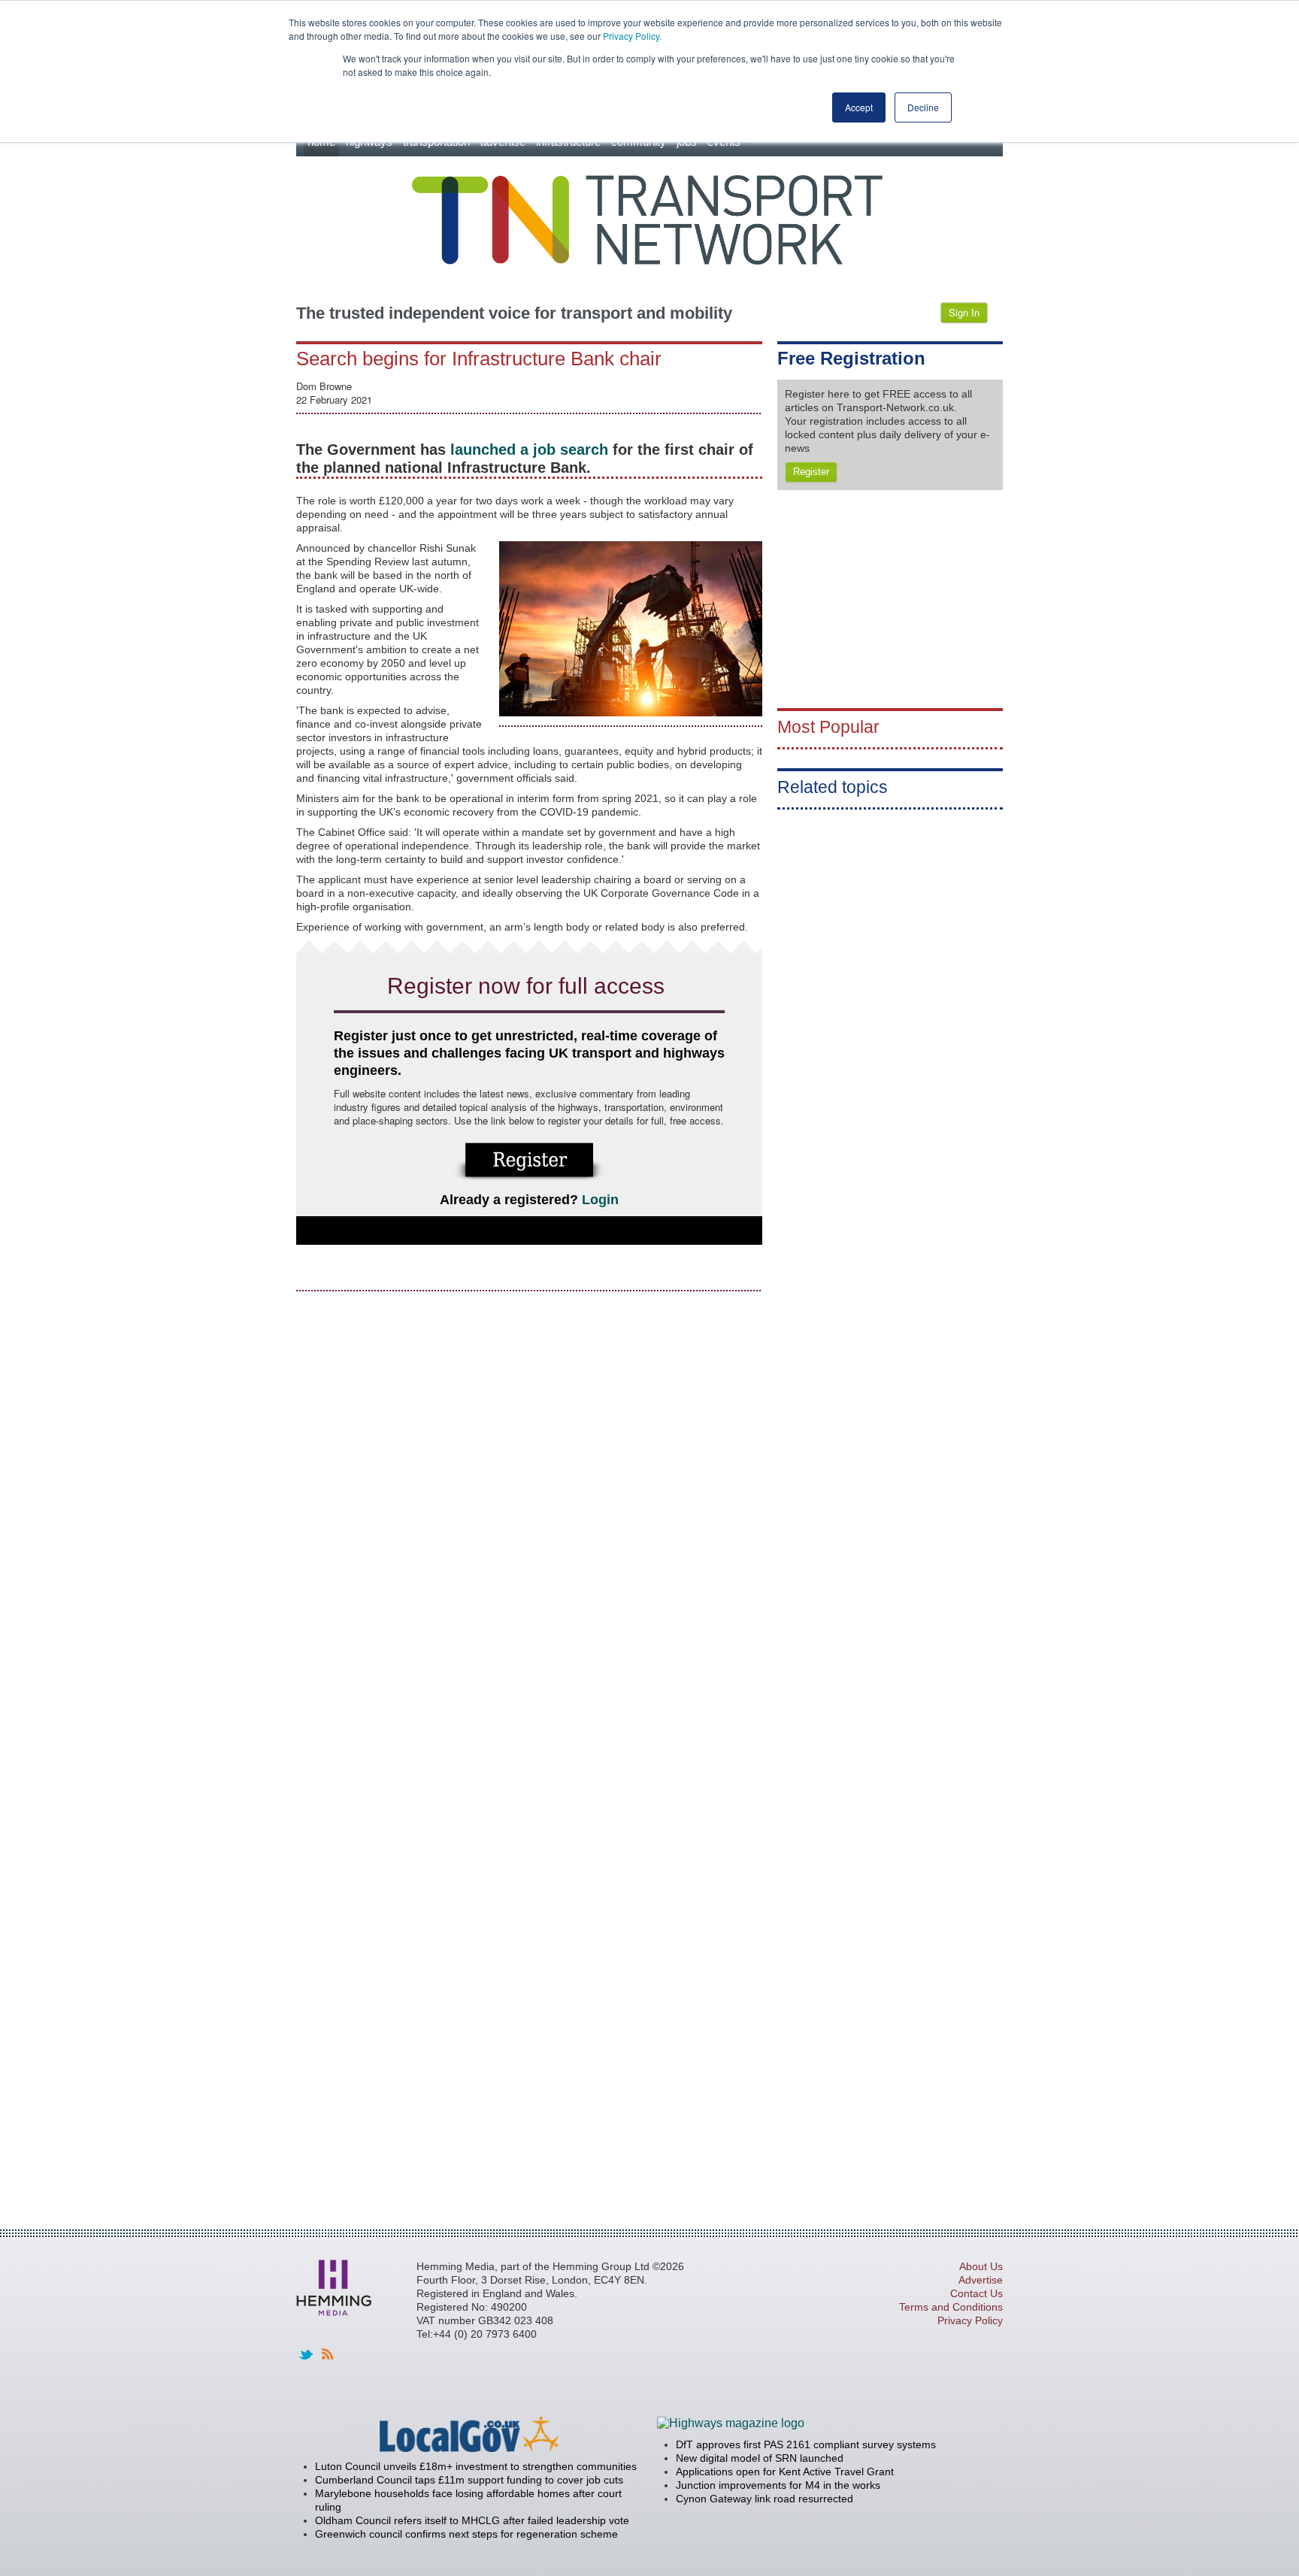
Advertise (981, 2280)
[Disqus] (529, 1493)
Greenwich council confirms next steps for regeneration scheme (466, 2534)
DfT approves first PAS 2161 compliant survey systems (806, 2444)
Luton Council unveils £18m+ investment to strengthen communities (476, 2466)
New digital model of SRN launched (760, 2458)
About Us (981, 2266)
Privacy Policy (631, 36)
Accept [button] (859, 107)
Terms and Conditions (951, 2307)
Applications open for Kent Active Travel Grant (785, 2472)
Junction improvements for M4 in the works (778, 2485)
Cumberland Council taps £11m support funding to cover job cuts (469, 2480)
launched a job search (527, 450)
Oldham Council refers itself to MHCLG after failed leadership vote (472, 2520)
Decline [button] (923, 107)
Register (811, 472)
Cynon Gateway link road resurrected (765, 2499)
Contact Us (977, 2293)
